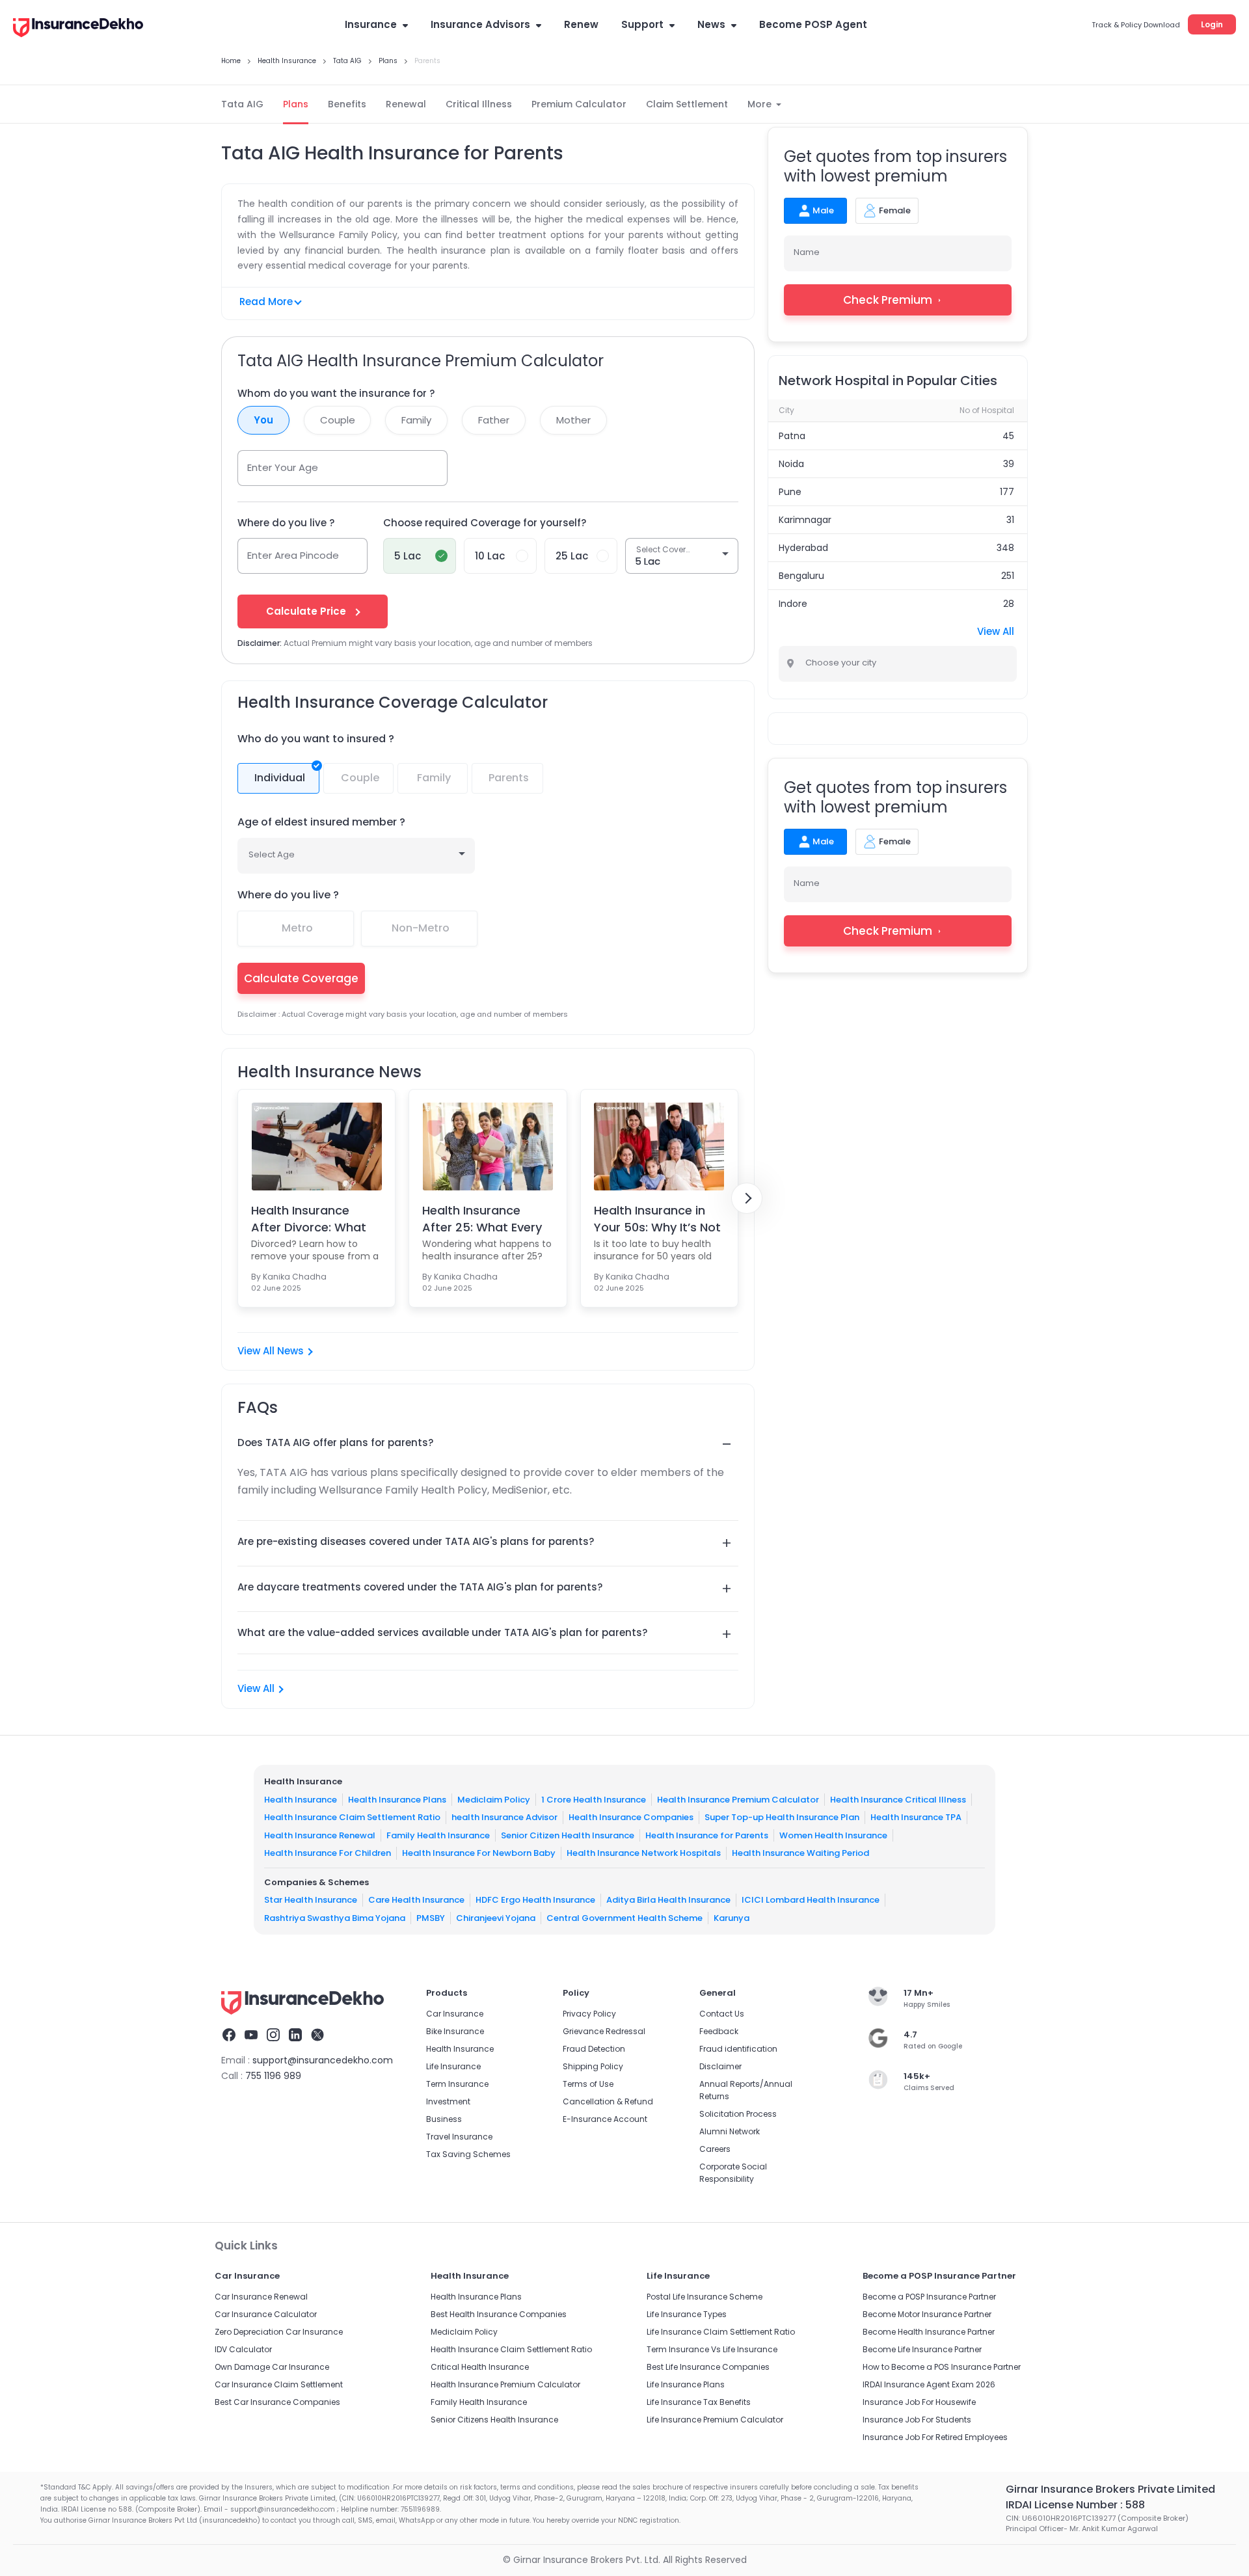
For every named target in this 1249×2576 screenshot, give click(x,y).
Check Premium (888, 300)
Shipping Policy (593, 2066)
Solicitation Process (738, 2114)
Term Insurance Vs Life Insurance (712, 2349)
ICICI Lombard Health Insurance (811, 1900)
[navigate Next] (747, 1198)
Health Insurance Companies (631, 1817)
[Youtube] (251, 2037)
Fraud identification (738, 2049)
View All (256, 1688)
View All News (271, 1351)
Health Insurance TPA (916, 1817)
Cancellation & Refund (608, 2101)
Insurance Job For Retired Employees (935, 2437)
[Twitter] (317, 2037)
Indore (793, 604)
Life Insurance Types (687, 2314)
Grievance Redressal (604, 2031)
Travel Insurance (459, 2137)
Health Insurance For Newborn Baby (479, 1853)
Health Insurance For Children (328, 1853)
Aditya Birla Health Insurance (668, 1900)
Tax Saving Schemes (468, 2154)
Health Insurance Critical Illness (898, 1799)
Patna (792, 436)
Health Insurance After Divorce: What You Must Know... (309, 1218)
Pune (790, 492)
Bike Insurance (455, 2031)
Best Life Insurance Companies (708, 2367)
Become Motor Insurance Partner (927, 2314)
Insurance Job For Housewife (919, 2402)
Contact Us (722, 2014)
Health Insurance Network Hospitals (644, 1853)
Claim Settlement (687, 104)
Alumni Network (730, 2131)
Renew (581, 24)
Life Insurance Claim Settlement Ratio (721, 2332)
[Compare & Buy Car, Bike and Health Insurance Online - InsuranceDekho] (78, 29)
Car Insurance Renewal (261, 2297)
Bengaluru (801, 576)
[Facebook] (229, 2037)
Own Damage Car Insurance (272, 2367)
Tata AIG (242, 104)
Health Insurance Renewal (320, 1835)
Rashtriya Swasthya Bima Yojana (335, 1917)
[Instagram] (273, 2037)
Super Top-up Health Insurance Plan (782, 1817)
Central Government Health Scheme (624, 1917)
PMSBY (431, 1917)
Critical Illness (479, 104)
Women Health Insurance (833, 1835)
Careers (715, 2149)
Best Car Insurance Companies (277, 2402)
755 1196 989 (273, 2076)
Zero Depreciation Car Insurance (279, 2332)
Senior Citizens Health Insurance (494, 2420)
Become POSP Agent (813, 24)
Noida (791, 464)
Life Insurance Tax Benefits (699, 2402)
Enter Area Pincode (293, 555)
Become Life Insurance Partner (922, 2349)
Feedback (719, 2031)
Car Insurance (455, 2014)
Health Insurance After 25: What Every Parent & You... (482, 1218)
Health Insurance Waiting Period (800, 1853)
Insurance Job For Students (917, 2420)
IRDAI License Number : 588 (1075, 2505)
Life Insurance (453, 2066)
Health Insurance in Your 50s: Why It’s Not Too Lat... (657, 1218)
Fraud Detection (594, 2049)
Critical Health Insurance (480, 2367)
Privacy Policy (589, 2014)
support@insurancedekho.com (323, 2060)
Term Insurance (457, 2084)
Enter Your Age (283, 467)
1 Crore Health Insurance (594, 1799)
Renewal (406, 104)
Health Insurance (301, 1799)
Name (807, 252)
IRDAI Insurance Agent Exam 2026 (929, 2384)
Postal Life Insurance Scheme (705, 2297)
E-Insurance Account (605, 2119)
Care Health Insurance (416, 1900)
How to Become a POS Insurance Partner (942, 2367)
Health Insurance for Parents (707, 1835)
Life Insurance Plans (686, 2384)
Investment (448, 2101)
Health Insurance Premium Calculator (738, 1799)
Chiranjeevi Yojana (496, 1917)
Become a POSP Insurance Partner (929, 2297)
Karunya (732, 1917)
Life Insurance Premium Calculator (715, 2420)
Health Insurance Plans (397, 1799)
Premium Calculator (579, 104)
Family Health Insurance (438, 1835)
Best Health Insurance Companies (499, 2314)
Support (642, 24)
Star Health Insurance (311, 1900)
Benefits (347, 104)
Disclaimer (720, 2066)
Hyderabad (803, 548)
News (711, 24)
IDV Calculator (243, 2349)
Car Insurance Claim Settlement (279, 2384)
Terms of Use (588, 2084)
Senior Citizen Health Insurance (568, 1835)
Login (1212, 24)
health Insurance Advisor (504, 1817)
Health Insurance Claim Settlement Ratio (352, 1817)
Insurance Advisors (480, 24)
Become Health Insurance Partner (929, 2332)
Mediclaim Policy (494, 1799)
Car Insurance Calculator (266, 2314)
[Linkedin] (295, 2037)
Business (444, 2119)
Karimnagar (805, 520)
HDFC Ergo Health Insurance (535, 1900)
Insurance (371, 24)
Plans (296, 104)
